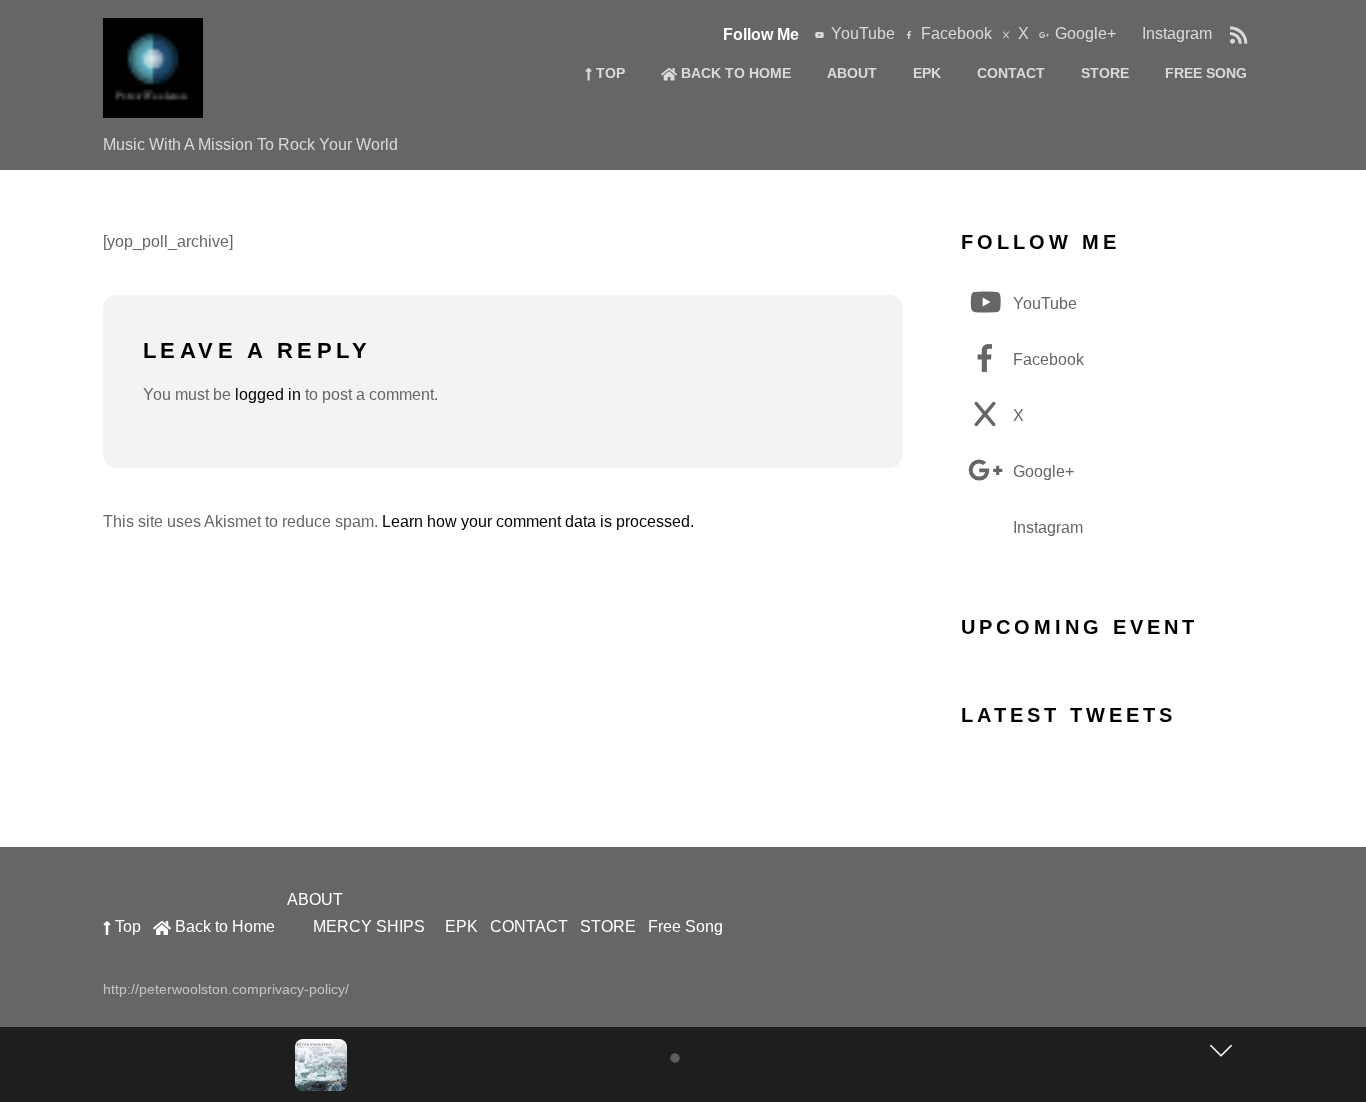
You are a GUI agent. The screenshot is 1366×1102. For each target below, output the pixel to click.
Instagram (1175, 33)
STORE (1105, 73)
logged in (268, 394)
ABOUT (852, 73)
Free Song (1206, 73)
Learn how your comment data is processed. (538, 521)
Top (608, 73)
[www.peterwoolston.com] (153, 107)
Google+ (1083, 33)
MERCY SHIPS (369, 926)
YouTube (861, 33)
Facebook (954, 33)
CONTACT (1011, 73)
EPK (927, 73)
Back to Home (734, 73)
